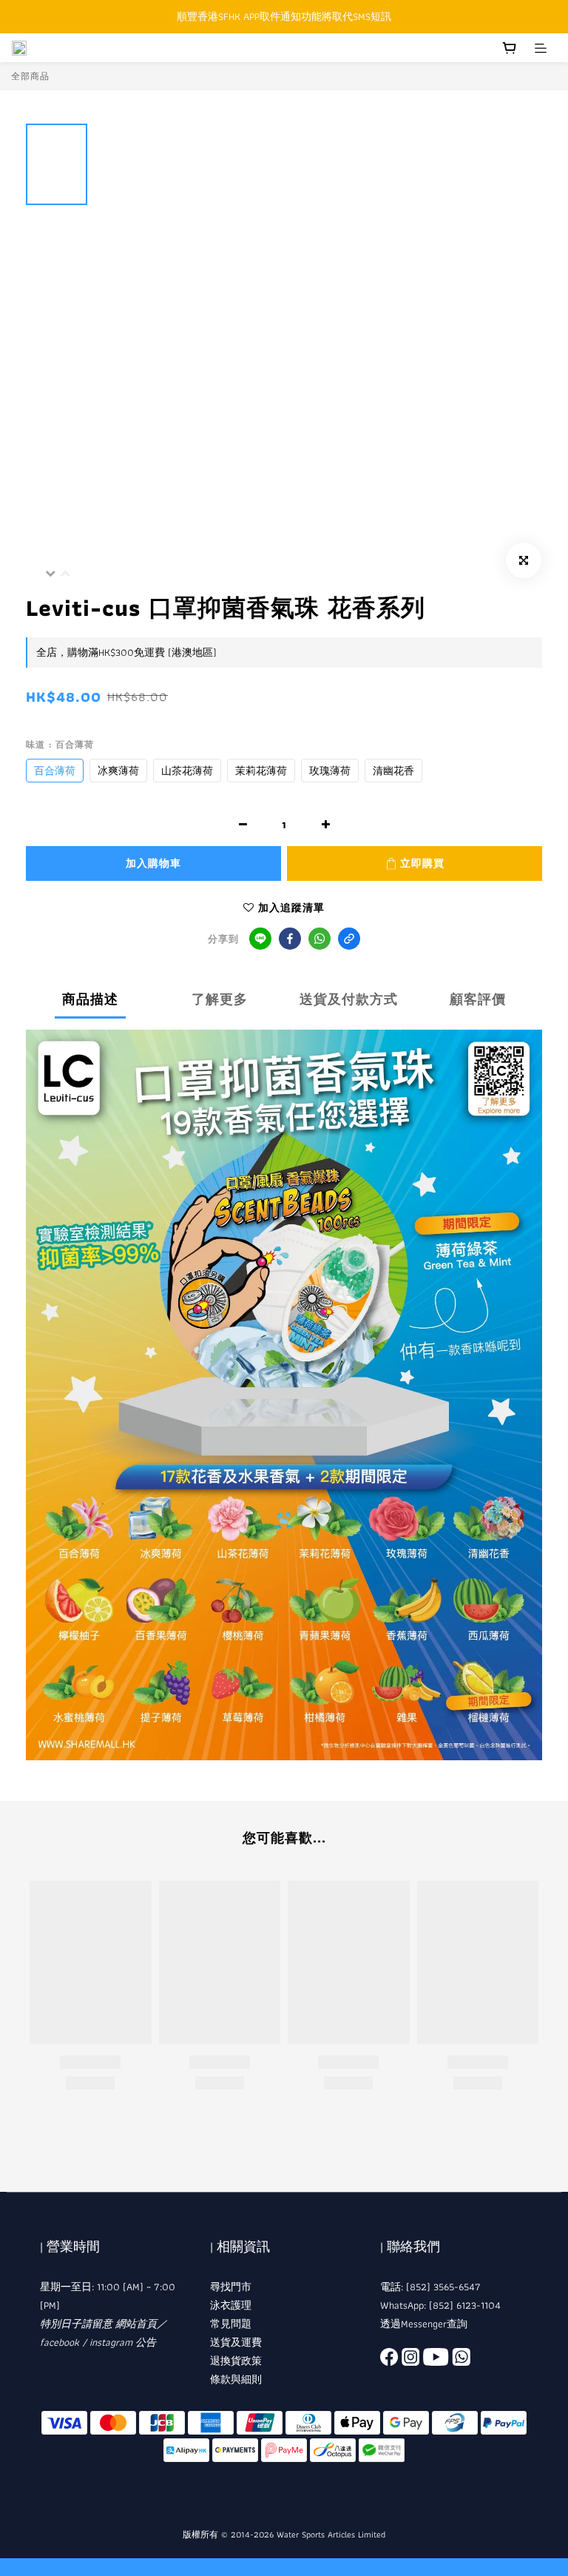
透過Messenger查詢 (424, 2324)
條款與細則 (236, 2379)
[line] (260, 939)
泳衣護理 (231, 2305)
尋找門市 (231, 2287)
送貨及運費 (236, 2342)
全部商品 (30, 76)
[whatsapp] (319, 939)
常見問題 (231, 2324)
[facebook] (290, 939)
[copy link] (349, 939)
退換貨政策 (236, 2361)
